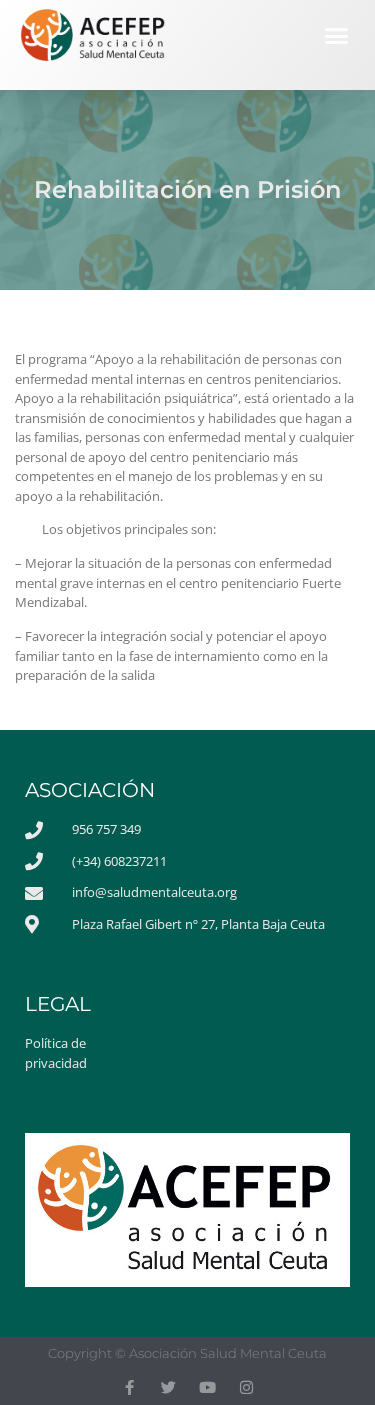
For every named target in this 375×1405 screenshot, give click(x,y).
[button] (337, 36)
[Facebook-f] (129, 1387)
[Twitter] (168, 1387)
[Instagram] (246, 1387)
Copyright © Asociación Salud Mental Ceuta (187, 1353)
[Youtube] (207, 1387)
